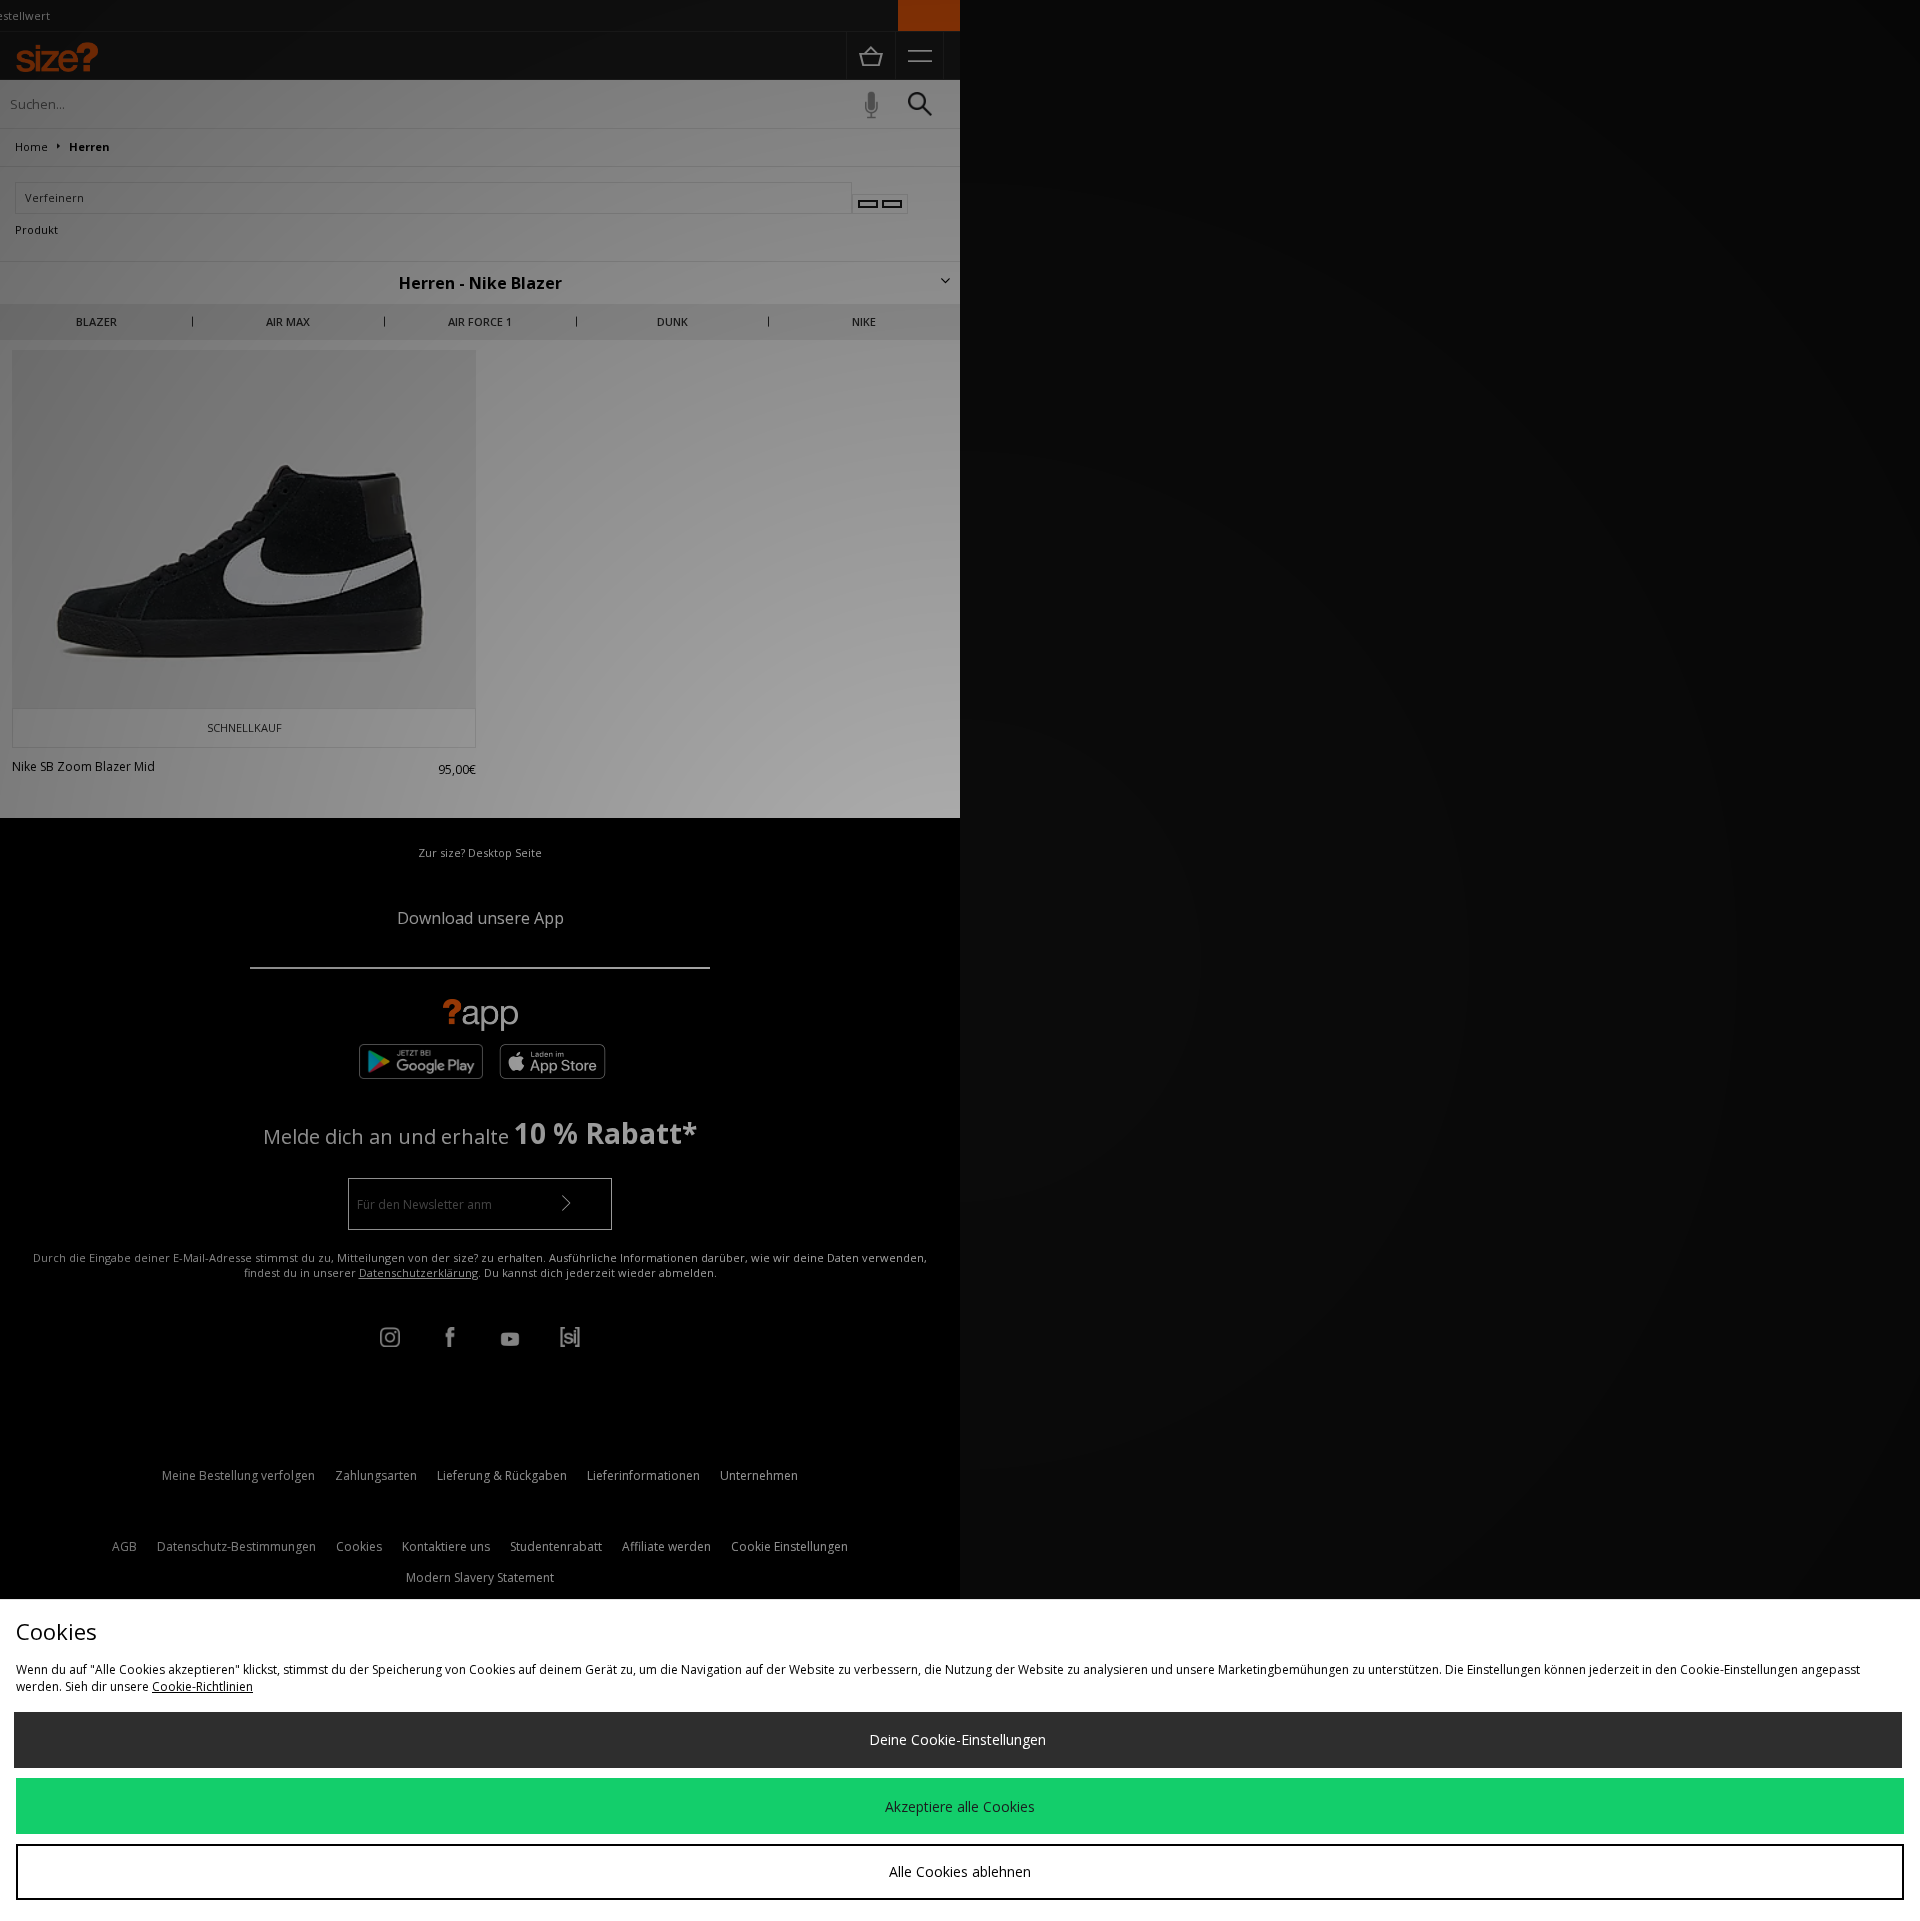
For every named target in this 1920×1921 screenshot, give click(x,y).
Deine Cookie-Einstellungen (957, 1739)
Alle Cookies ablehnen (960, 1871)
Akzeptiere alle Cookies (960, 1806)
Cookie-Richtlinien (202, 1686)
